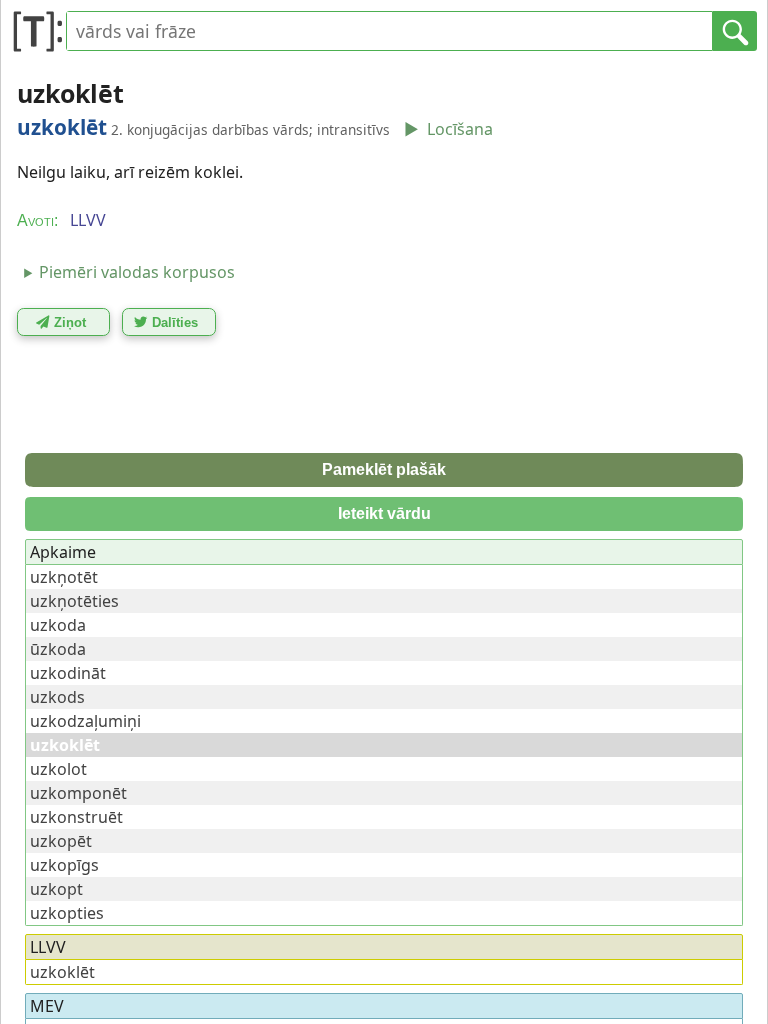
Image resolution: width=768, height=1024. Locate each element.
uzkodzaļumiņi (85, 721)
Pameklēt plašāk (384, 469)
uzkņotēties (74, 601)
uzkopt (56, 889)
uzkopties (67, 913)
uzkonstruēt (76, 817)
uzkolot (58, 769)
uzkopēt (61, 841)
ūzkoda (58, 649)
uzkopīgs (64, 865)
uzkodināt (68, 673)
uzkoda (58, 625)
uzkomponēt (78, 793)
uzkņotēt (64, 577)
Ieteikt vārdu (384, 513)
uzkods (57, 697)
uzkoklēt (62, 972)
